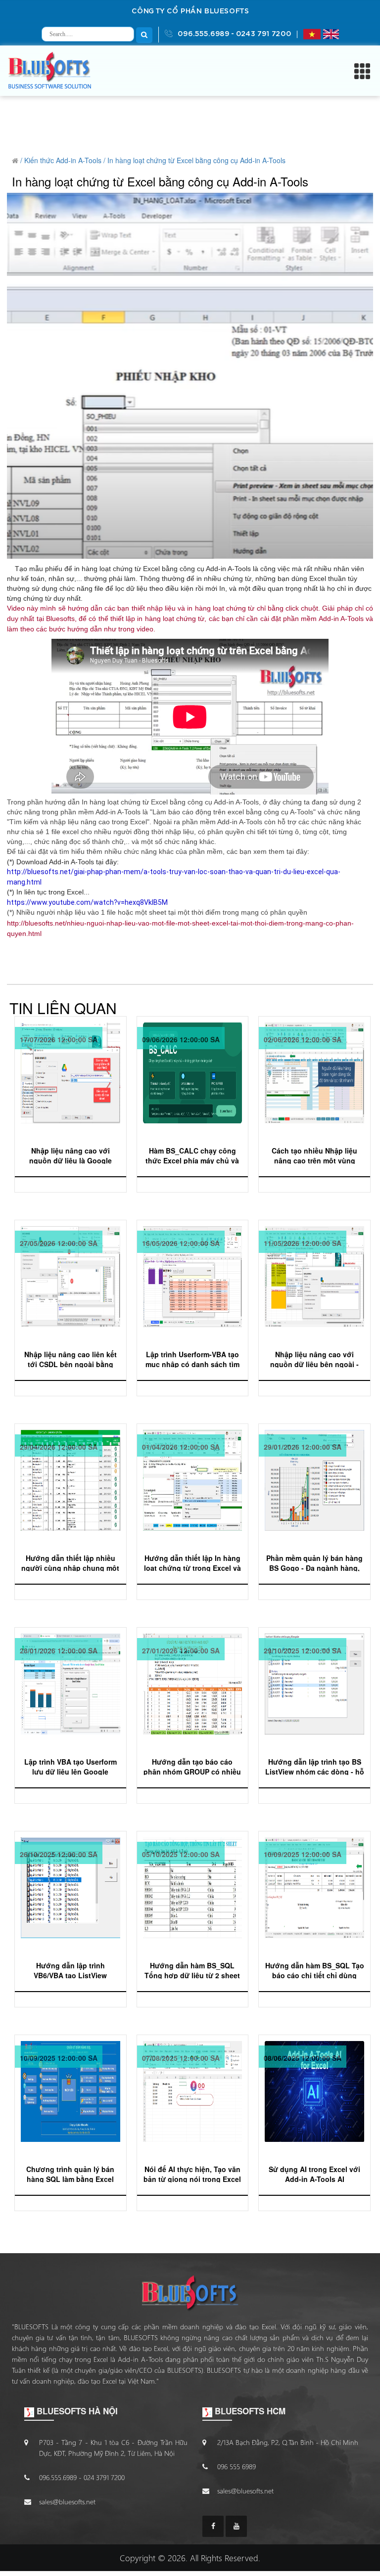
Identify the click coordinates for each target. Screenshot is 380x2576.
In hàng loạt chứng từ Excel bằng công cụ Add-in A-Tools (196, 160)
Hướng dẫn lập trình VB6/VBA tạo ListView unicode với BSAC (70, 1970)
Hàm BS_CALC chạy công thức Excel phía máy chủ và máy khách (192, 1155)
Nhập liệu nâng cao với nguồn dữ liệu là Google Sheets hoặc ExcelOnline (71, 1155)
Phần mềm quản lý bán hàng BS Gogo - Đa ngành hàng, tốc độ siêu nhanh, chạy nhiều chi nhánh (314, 1562)
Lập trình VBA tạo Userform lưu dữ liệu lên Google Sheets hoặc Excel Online (71, 1766)
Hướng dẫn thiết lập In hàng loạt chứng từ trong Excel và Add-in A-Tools (192, 1562)
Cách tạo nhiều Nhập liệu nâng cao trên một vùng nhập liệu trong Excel (314, 1155)
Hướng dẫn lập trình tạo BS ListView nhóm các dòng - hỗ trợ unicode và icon (315, 1766)
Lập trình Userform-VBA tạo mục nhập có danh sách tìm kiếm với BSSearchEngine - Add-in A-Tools (192, 1358)
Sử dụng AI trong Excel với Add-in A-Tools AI (314, 2173)
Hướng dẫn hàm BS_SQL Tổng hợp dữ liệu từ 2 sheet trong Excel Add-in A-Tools (192, 1970)
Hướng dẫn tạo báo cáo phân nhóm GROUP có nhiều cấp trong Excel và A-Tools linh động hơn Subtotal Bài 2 (192, 1766)
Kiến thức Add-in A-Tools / (65, 160)
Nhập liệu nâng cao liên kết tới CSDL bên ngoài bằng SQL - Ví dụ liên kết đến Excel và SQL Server (71, 1358)
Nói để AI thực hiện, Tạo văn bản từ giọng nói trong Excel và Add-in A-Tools (192, 2173)
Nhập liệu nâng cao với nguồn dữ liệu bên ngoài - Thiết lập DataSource (314, 1358)
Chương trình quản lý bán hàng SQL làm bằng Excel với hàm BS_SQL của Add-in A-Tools (70, 2173)
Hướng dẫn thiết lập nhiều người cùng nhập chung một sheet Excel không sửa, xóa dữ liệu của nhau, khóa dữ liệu (70, 1562)
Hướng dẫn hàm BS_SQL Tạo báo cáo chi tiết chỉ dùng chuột (315, 1970)
